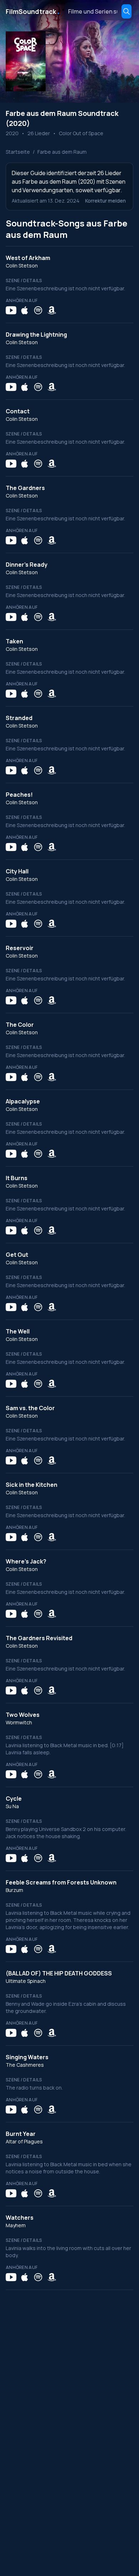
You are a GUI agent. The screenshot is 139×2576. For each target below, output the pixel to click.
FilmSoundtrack (33, 11)
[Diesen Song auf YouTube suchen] (11, 310)
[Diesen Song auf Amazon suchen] (52, 310)
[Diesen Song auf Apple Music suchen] (25, 310)
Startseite (18, 152)
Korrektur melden (105, 201)
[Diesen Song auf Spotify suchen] (38, 310)
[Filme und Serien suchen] (127, 11)
